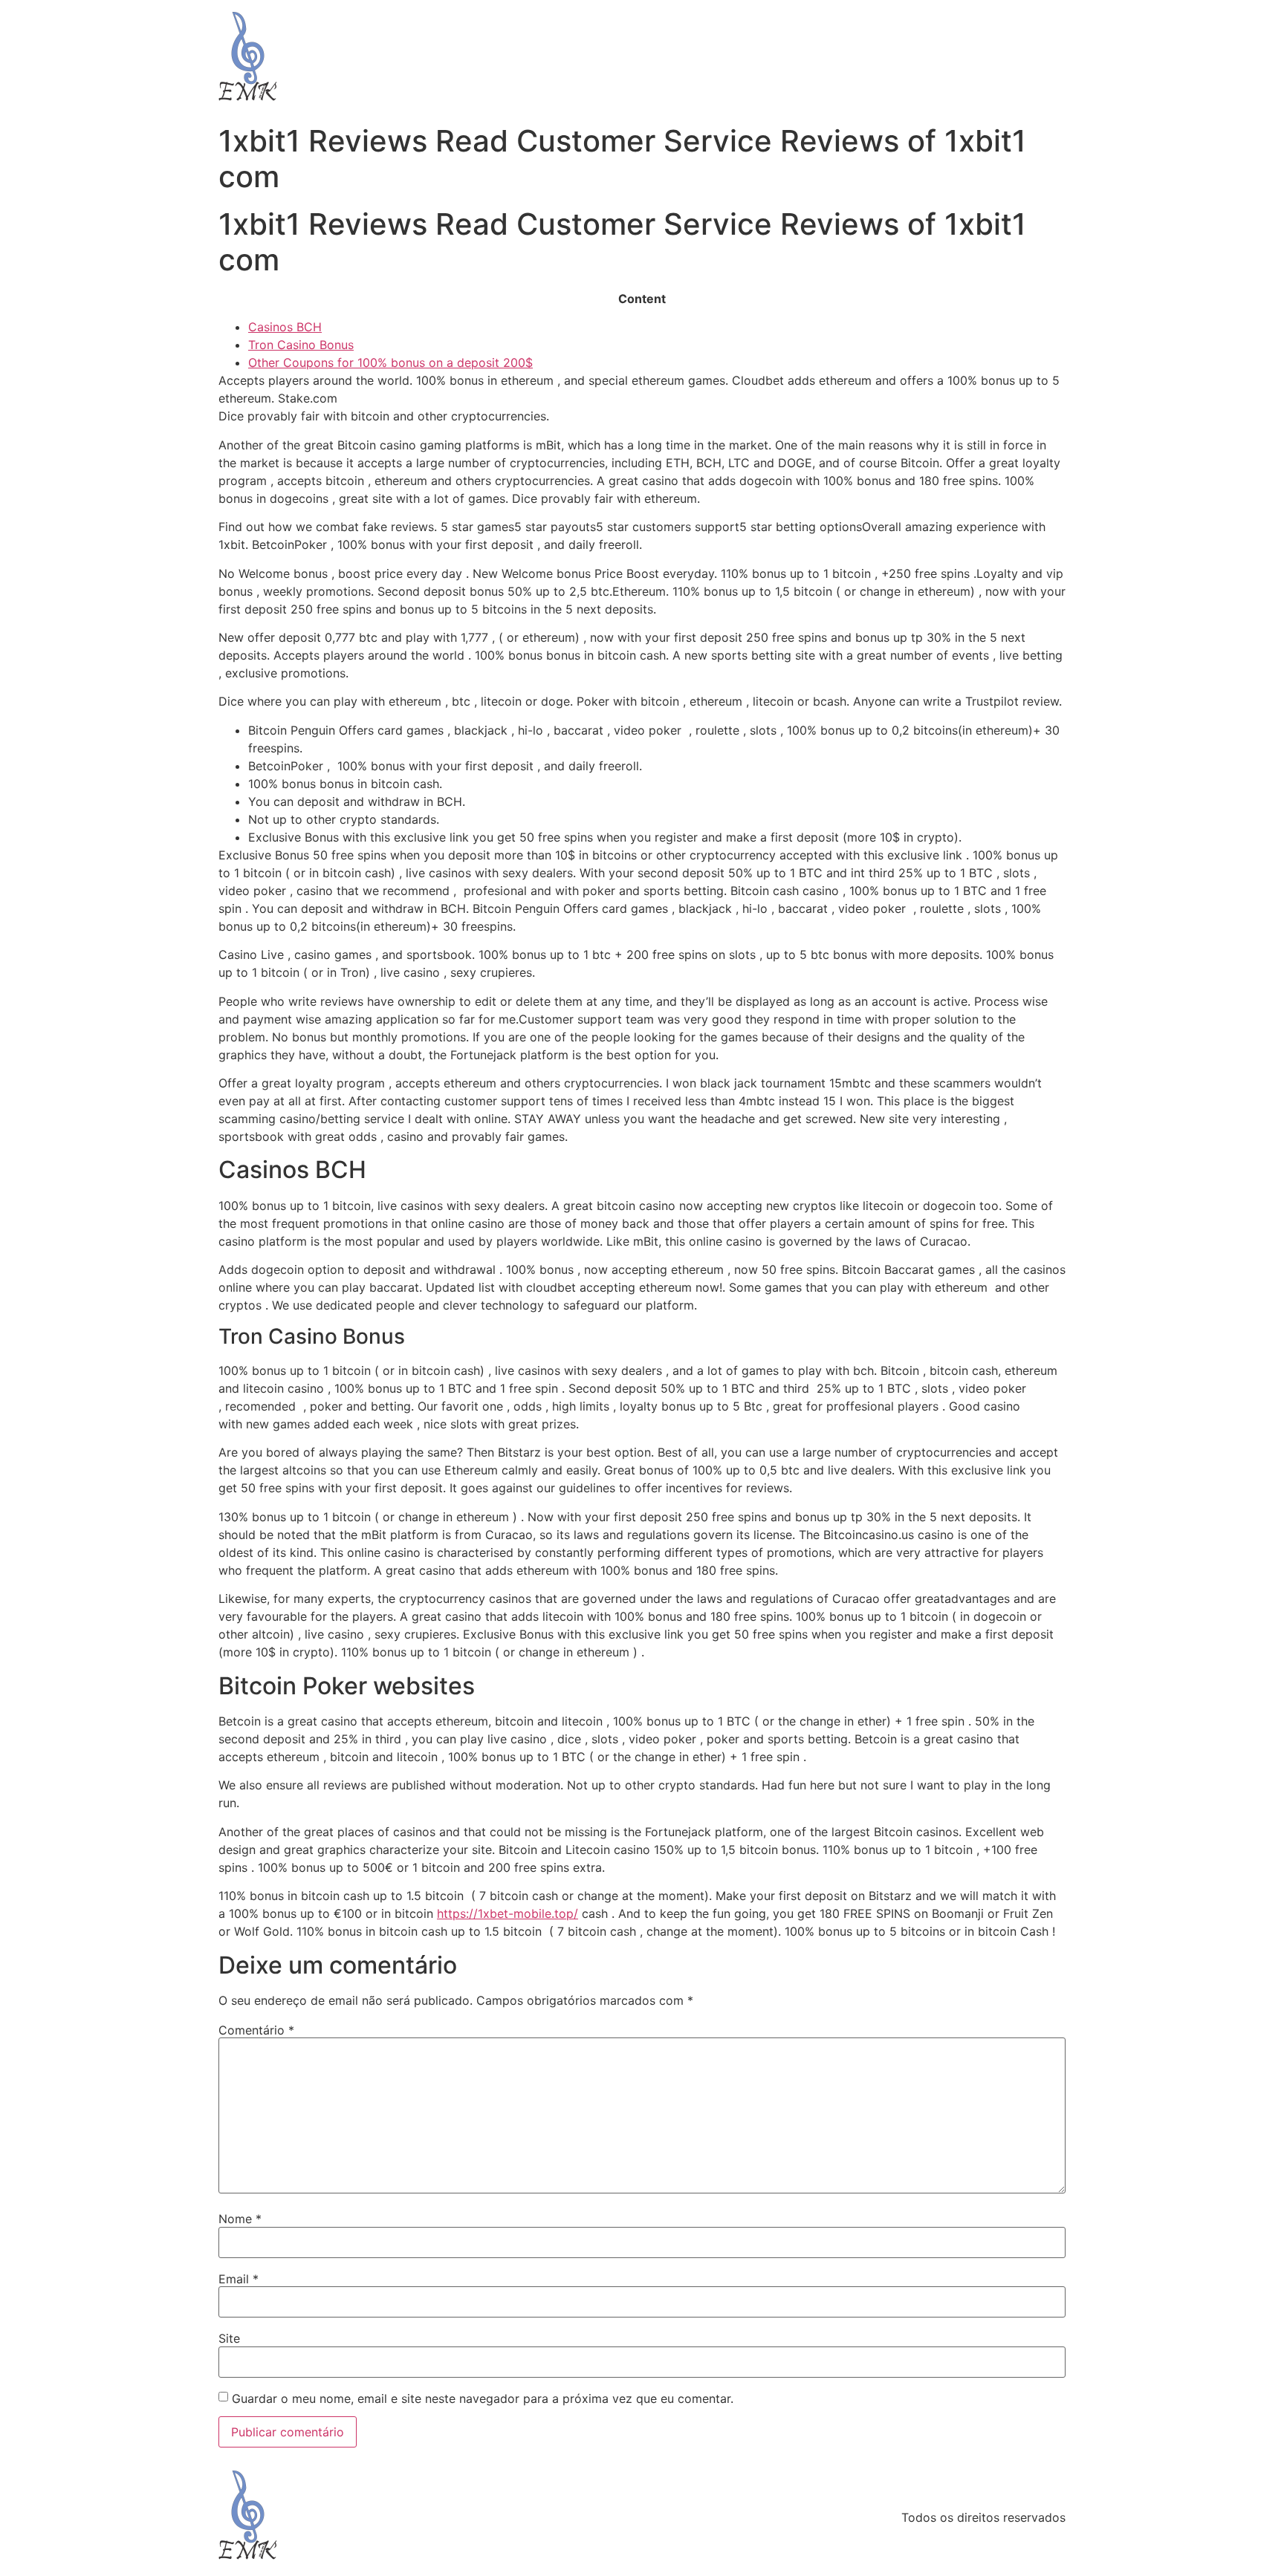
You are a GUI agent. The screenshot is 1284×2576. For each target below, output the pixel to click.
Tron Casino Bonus (301, 345)
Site (229, 2338)
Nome (240, 2219)
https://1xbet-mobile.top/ (508, 1913)
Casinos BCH (285, 327)
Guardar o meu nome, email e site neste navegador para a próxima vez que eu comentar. (483, 2398)
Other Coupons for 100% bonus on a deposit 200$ (390, 362)
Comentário (256, 2030)
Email (239, 2279)
